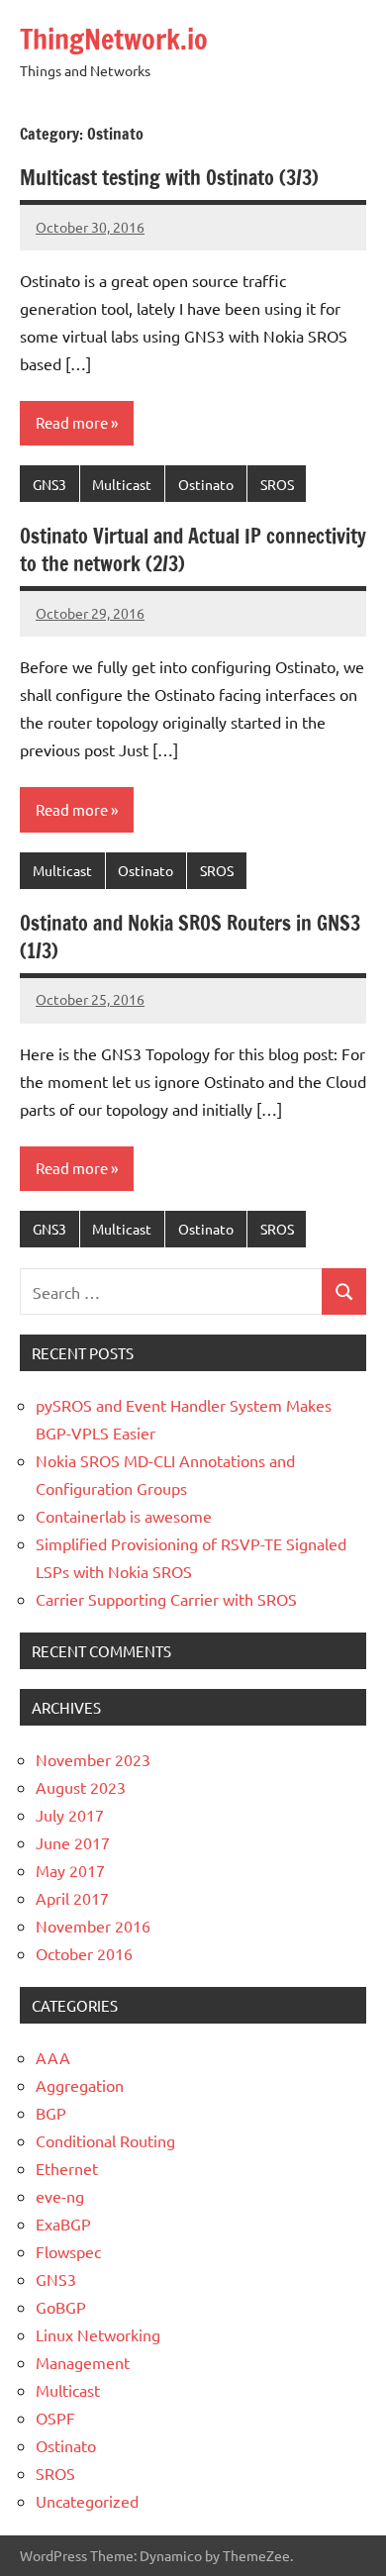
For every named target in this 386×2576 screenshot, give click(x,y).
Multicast (122, 484)
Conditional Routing (105, 2140)
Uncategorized (87, 2501)
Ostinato (206, 484)
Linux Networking (98, 2334)
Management (83, 2362)
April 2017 (72, 1898)
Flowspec (68, 2251)
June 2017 (73, 1842)
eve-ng (60, 2196)
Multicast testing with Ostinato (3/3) (169, 178)
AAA (53, 2057)
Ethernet (67, 2168)
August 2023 (81, 1787)
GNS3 (49, 484)
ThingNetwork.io (114, 39)
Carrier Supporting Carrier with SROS (166, 1599)
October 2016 (84, 1953)
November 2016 (93, 1926)
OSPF (55, 2418)
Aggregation (80, 2085)
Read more (72, 422)
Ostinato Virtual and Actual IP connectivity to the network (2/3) (193, 550)
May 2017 (70, 1870)
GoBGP (61, 2307)
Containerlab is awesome (124, 1516)
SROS (277, 484)
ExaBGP (63, 2224)
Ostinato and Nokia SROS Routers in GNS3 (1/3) (190, 937)
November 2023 (93, 1759)
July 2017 (70, 1815)
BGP (51, 2113)
